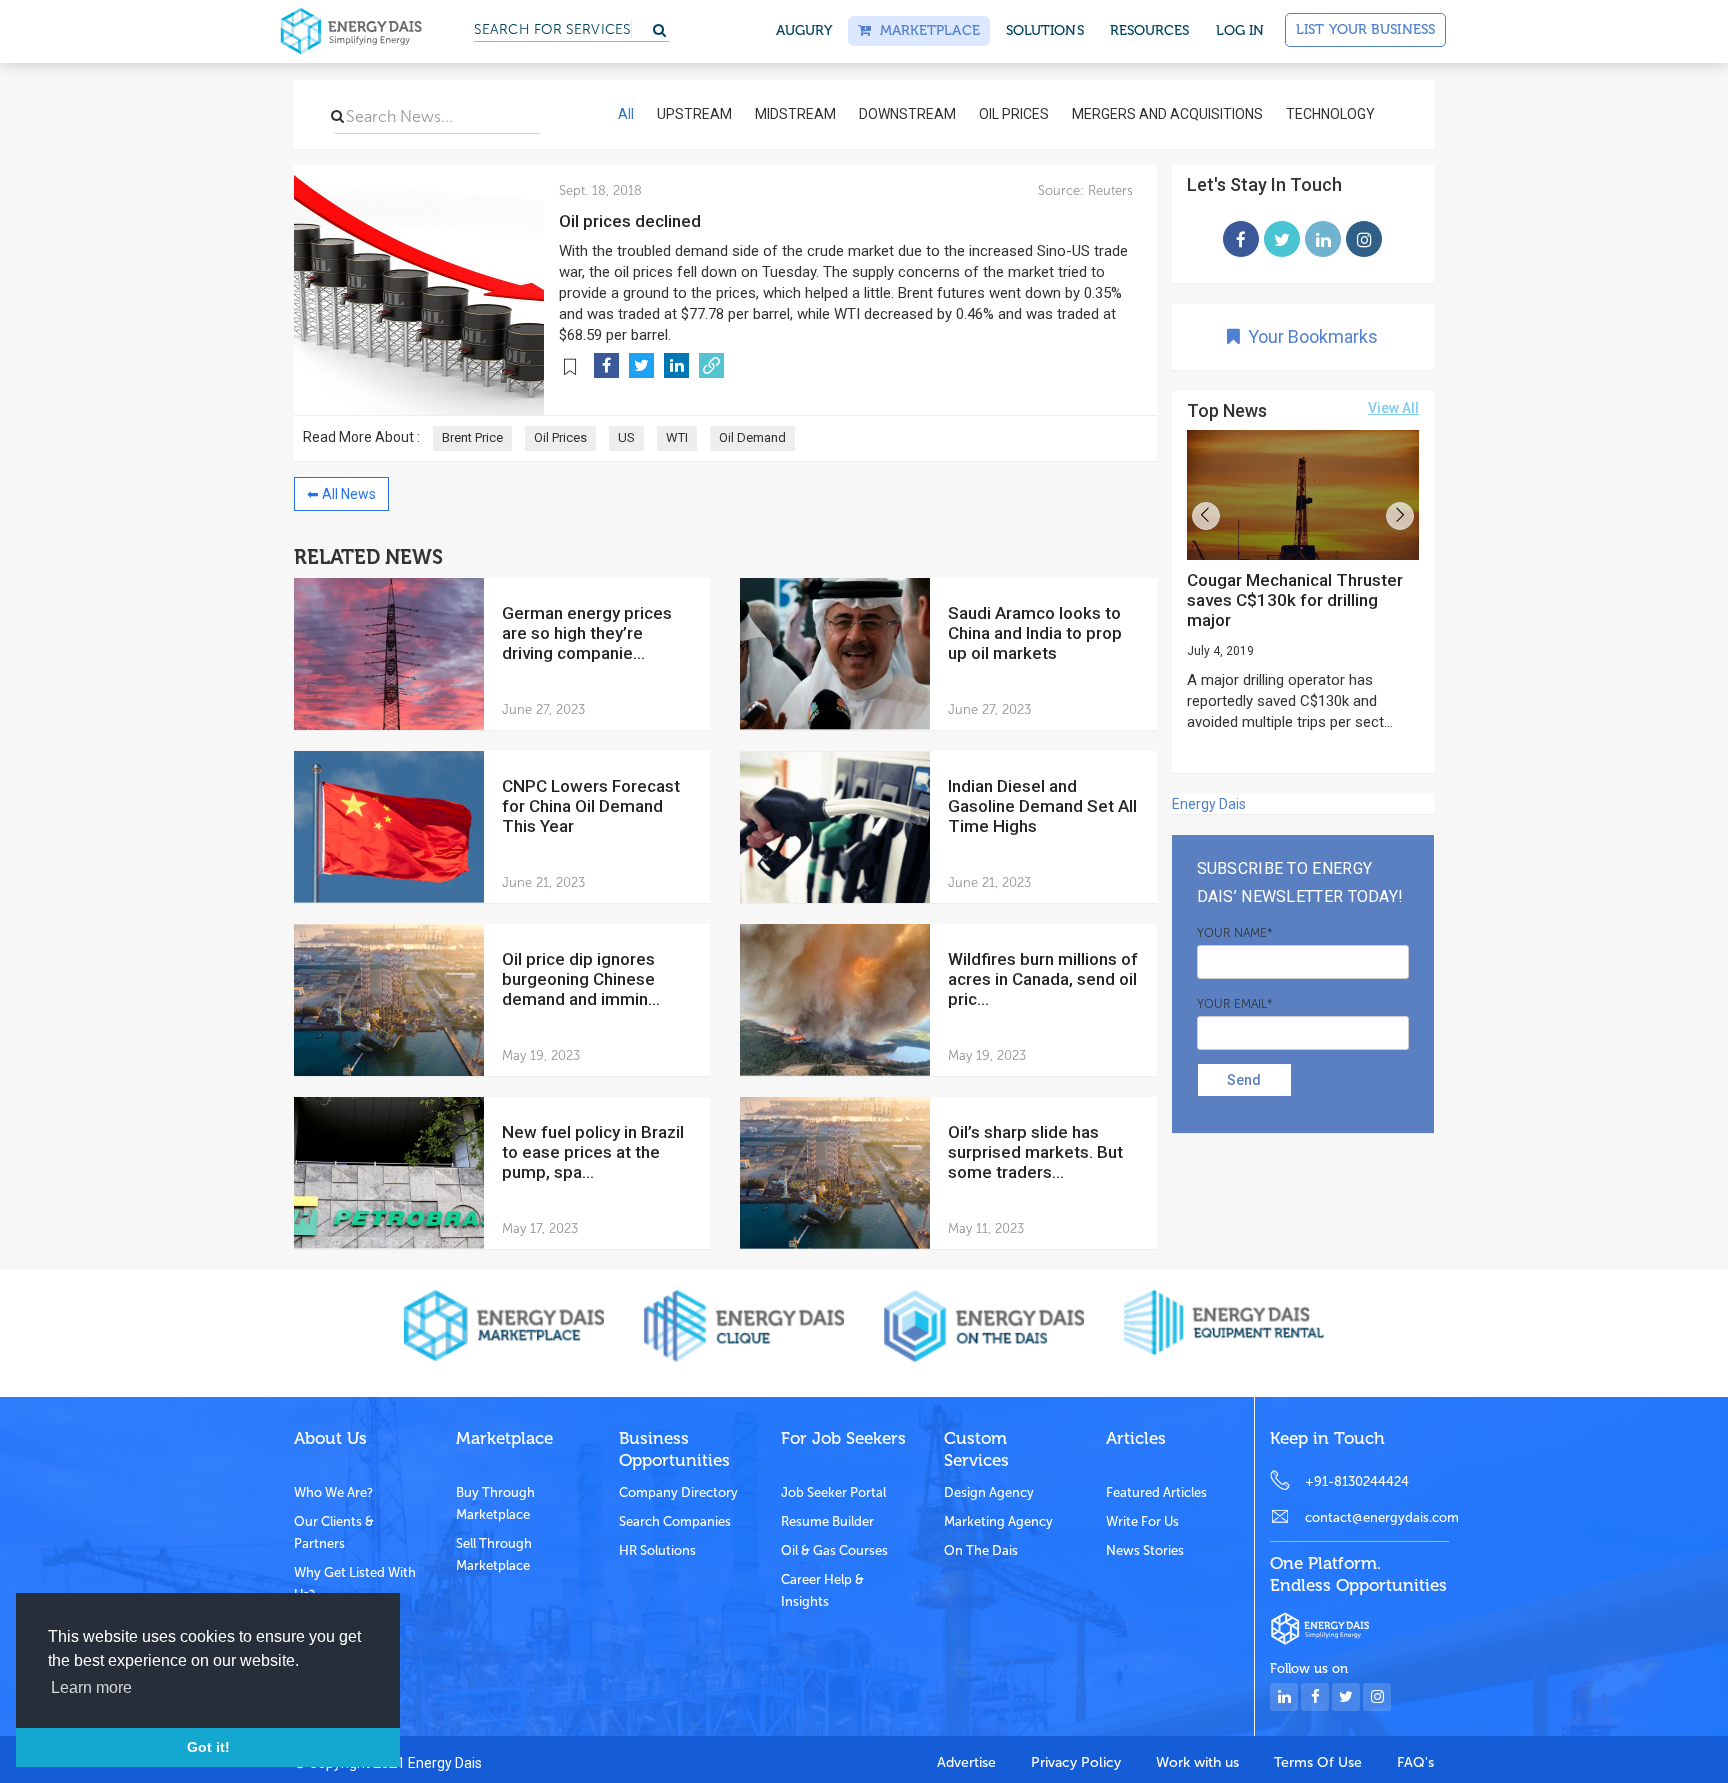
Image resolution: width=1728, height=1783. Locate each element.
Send (1244, 1080)
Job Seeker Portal (833, 1492)
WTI (677, 437)
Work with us (1197, 1762)
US (626, 437)
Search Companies (675, 1521)
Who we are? (333, 1492)
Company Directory (678, 1492)
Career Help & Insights (822, 1590)
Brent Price (472, 437)
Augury (804, 30)
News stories (1145, 1550)
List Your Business (1365, 29)
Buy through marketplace (495, 1503)
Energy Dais (1209, 804)
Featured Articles (1156, 1492)
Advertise (966, 1762)
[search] (337, 116)
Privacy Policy (1076, 1762)
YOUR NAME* (1235, 933)
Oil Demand (752, 437)
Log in (1240, 30)
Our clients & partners (334, 1532)
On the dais (981, 1550)
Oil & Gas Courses (834, 1550)
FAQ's (1415, 1762)
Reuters (1108, 190)
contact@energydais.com (1377, 1517)
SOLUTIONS (1045, 30)
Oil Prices (560, 437)
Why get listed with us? (355, 1583)
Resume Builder (827, 1521)
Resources (1150, 30)
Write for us (1142, 1521)
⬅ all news (341, 494)
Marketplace (925, 30)
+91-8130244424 (1357, 1481)
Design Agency (989, 1492)
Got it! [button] (208, 1747)
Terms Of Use (1318, 1762)
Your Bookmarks (1309, 336)
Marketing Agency (998, 1521)
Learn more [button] (91, 1687)
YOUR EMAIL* (1235, 1004)
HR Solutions (657, 1550)
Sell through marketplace (494, 1554)
